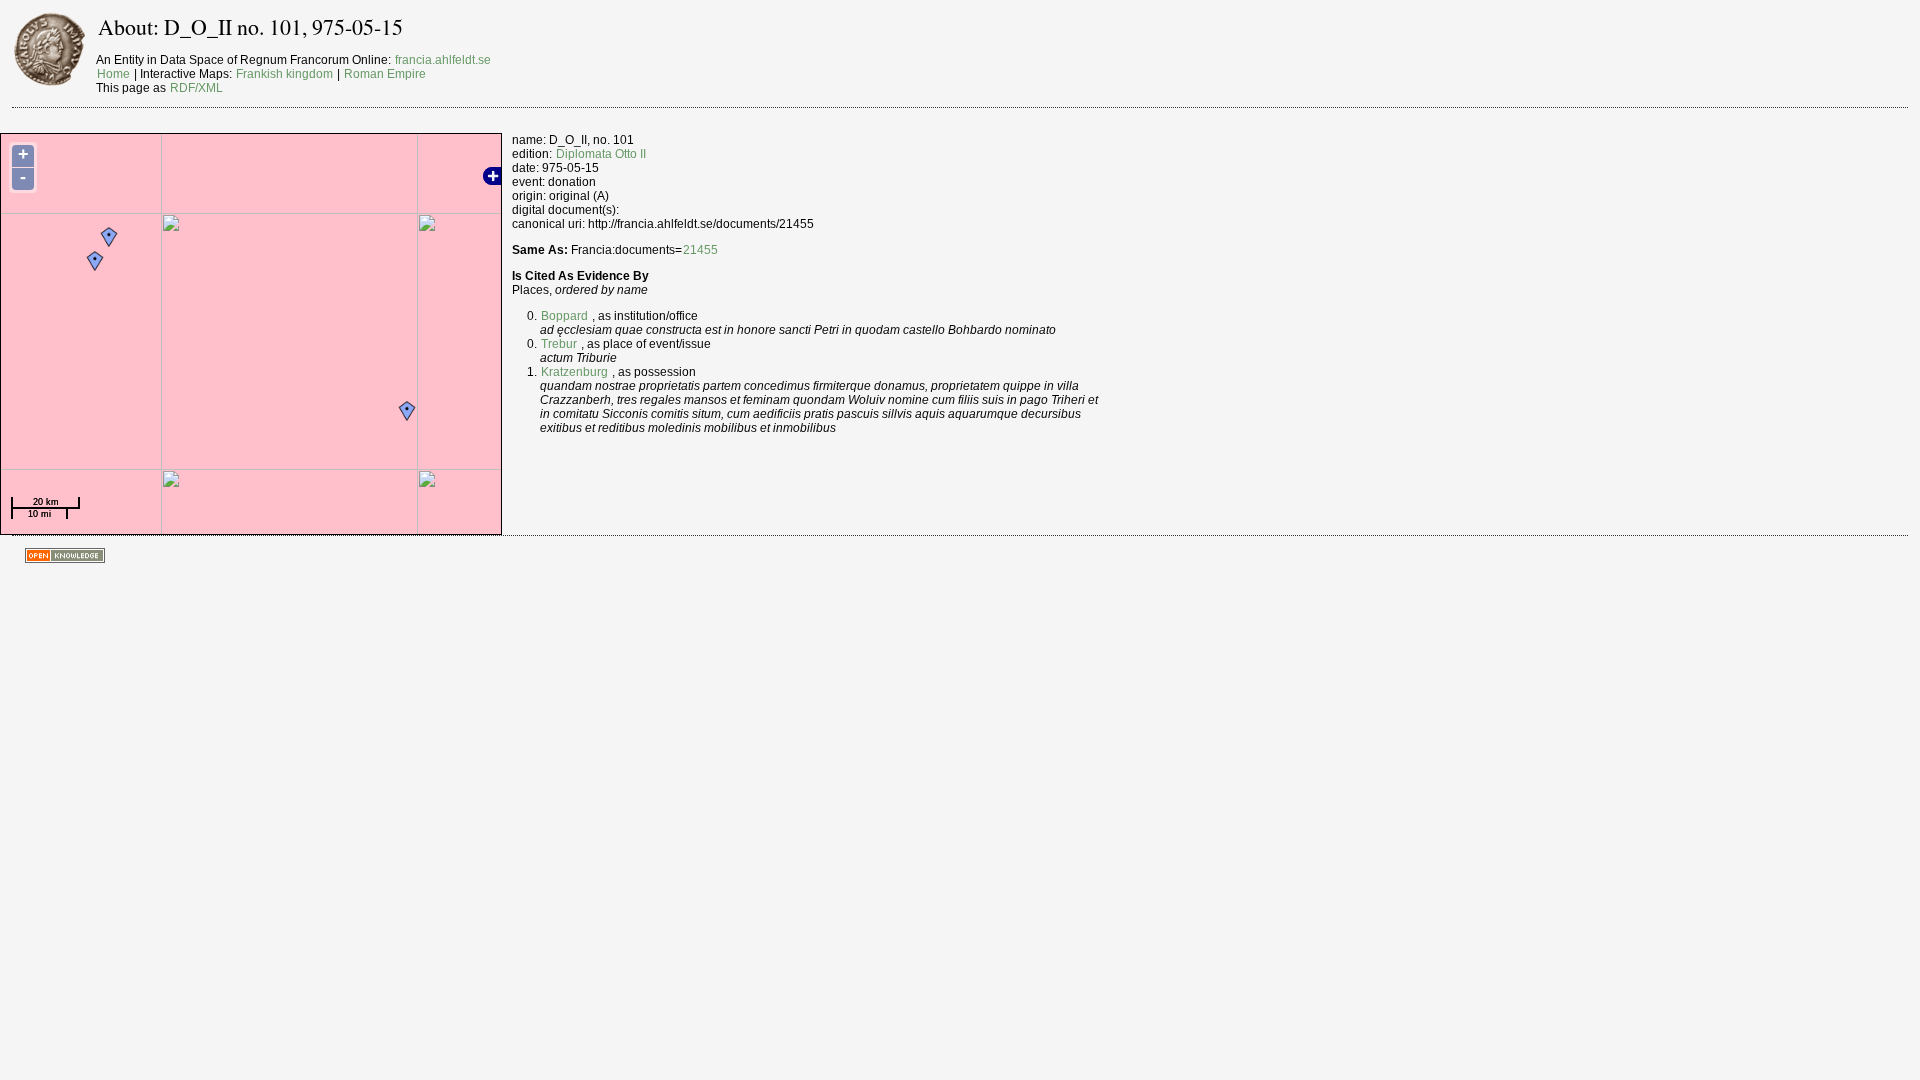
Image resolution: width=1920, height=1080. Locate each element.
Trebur (559, 344)
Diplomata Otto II (601, 154)
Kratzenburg (574, 372)
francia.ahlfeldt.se (443, 60)
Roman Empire (385, 74)
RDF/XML (196, 88)
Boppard (564, 316)
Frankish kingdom (284, 74)
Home (113, 74)
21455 (700, 250)
